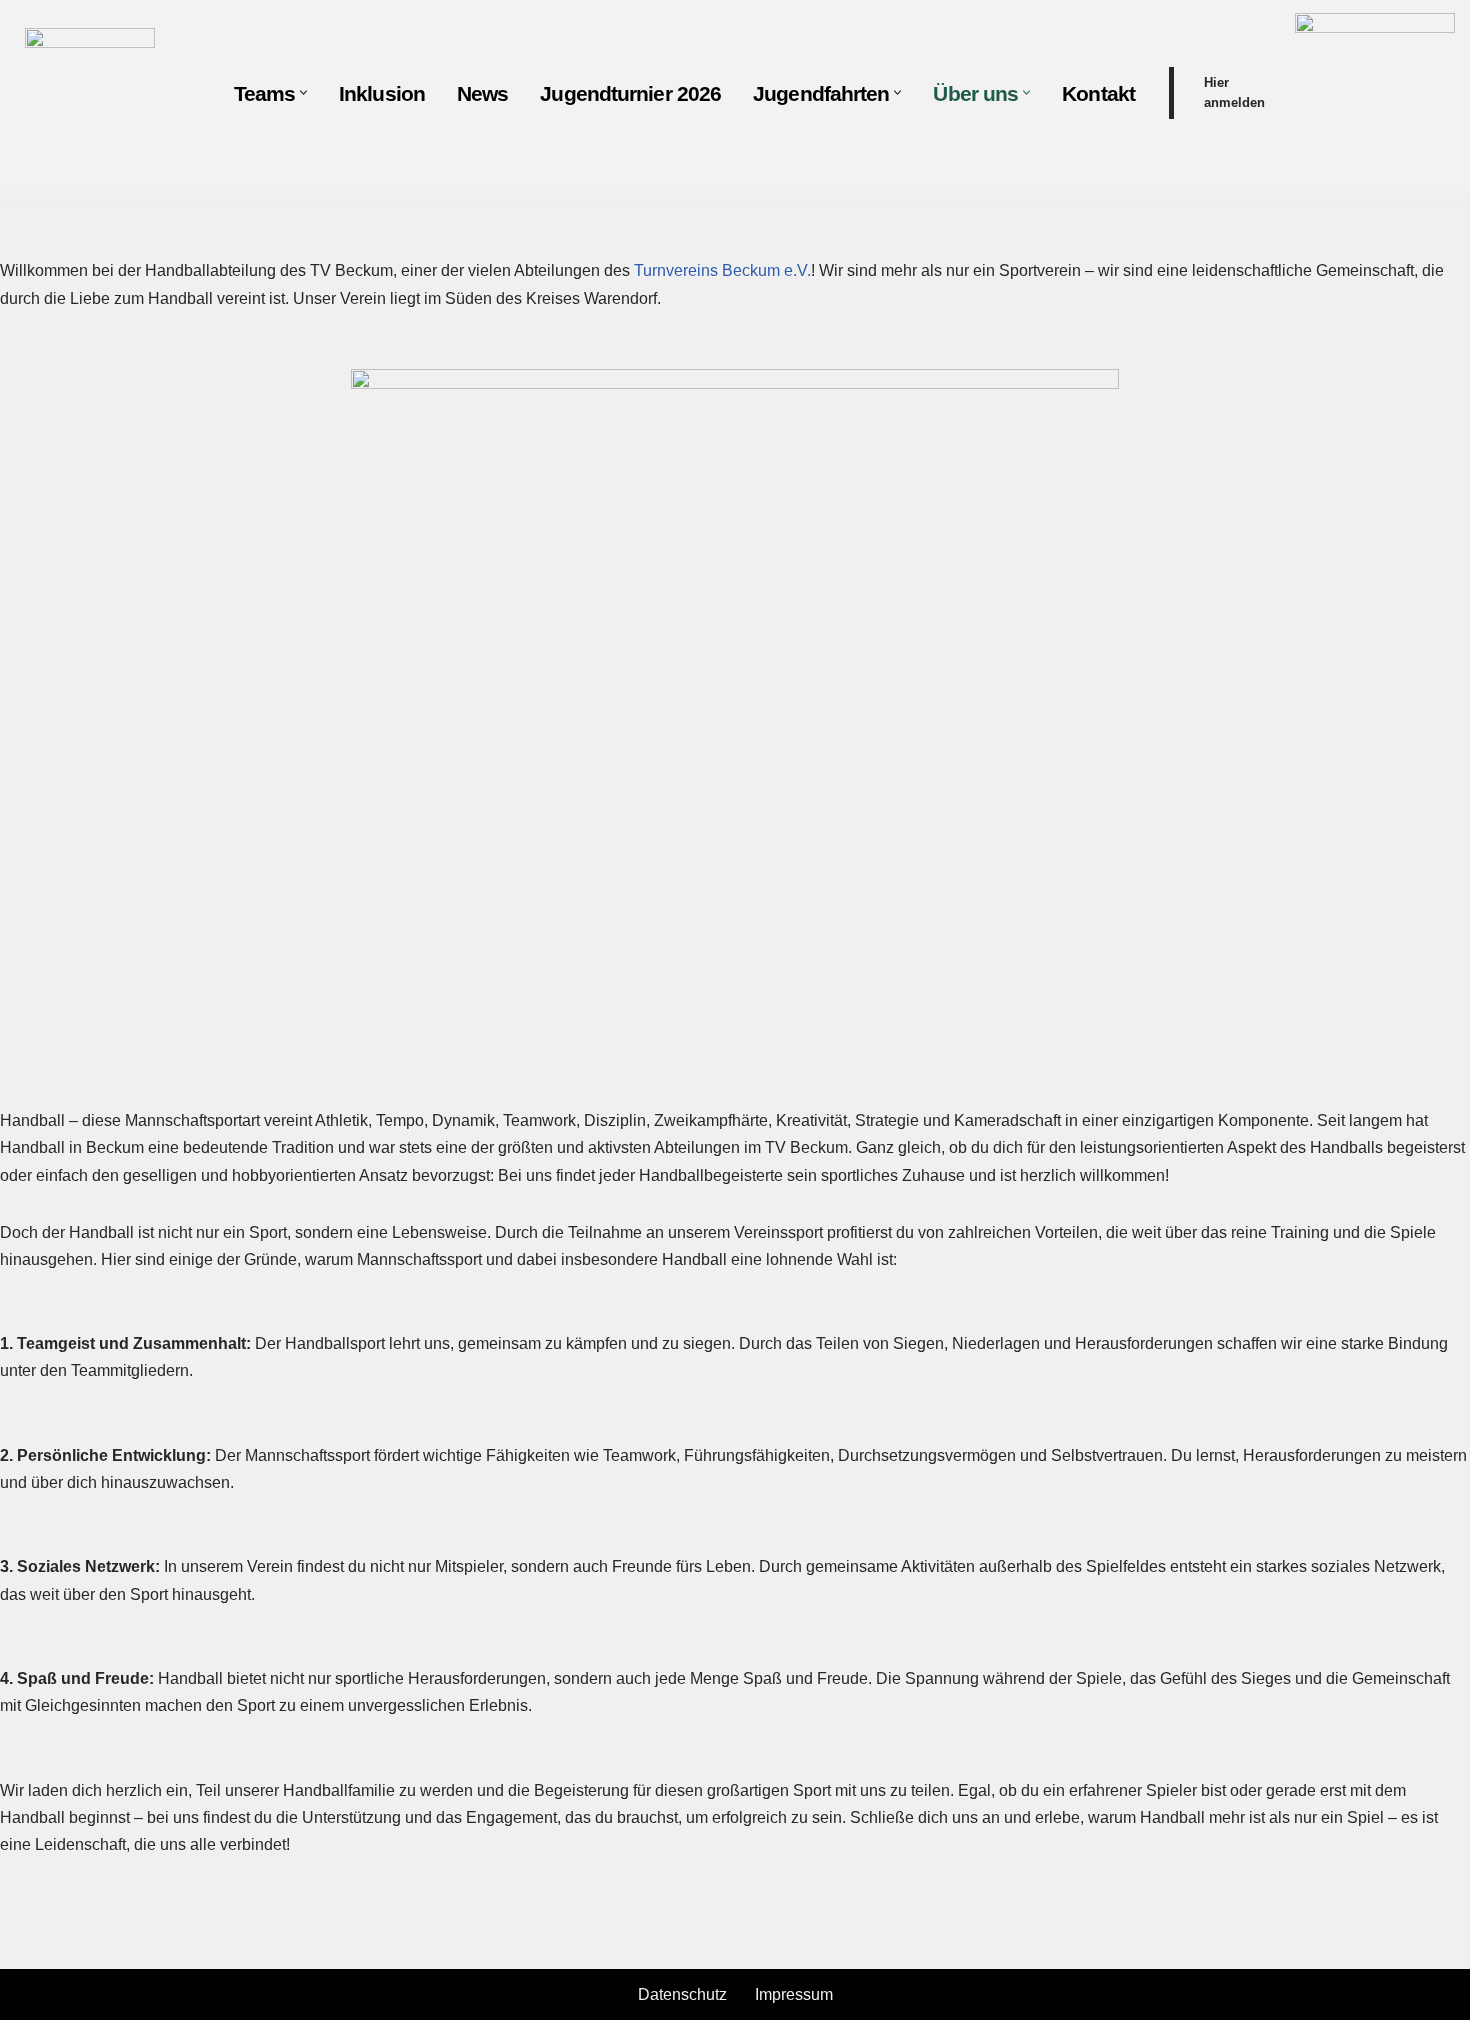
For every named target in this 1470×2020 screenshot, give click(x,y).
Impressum (794, 1994)
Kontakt (1098, 93)
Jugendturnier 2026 (630, 93)
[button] (303, 92)
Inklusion (382, 93)
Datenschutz (682, 1994)
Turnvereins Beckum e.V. (722, 270)
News (482, 93)
